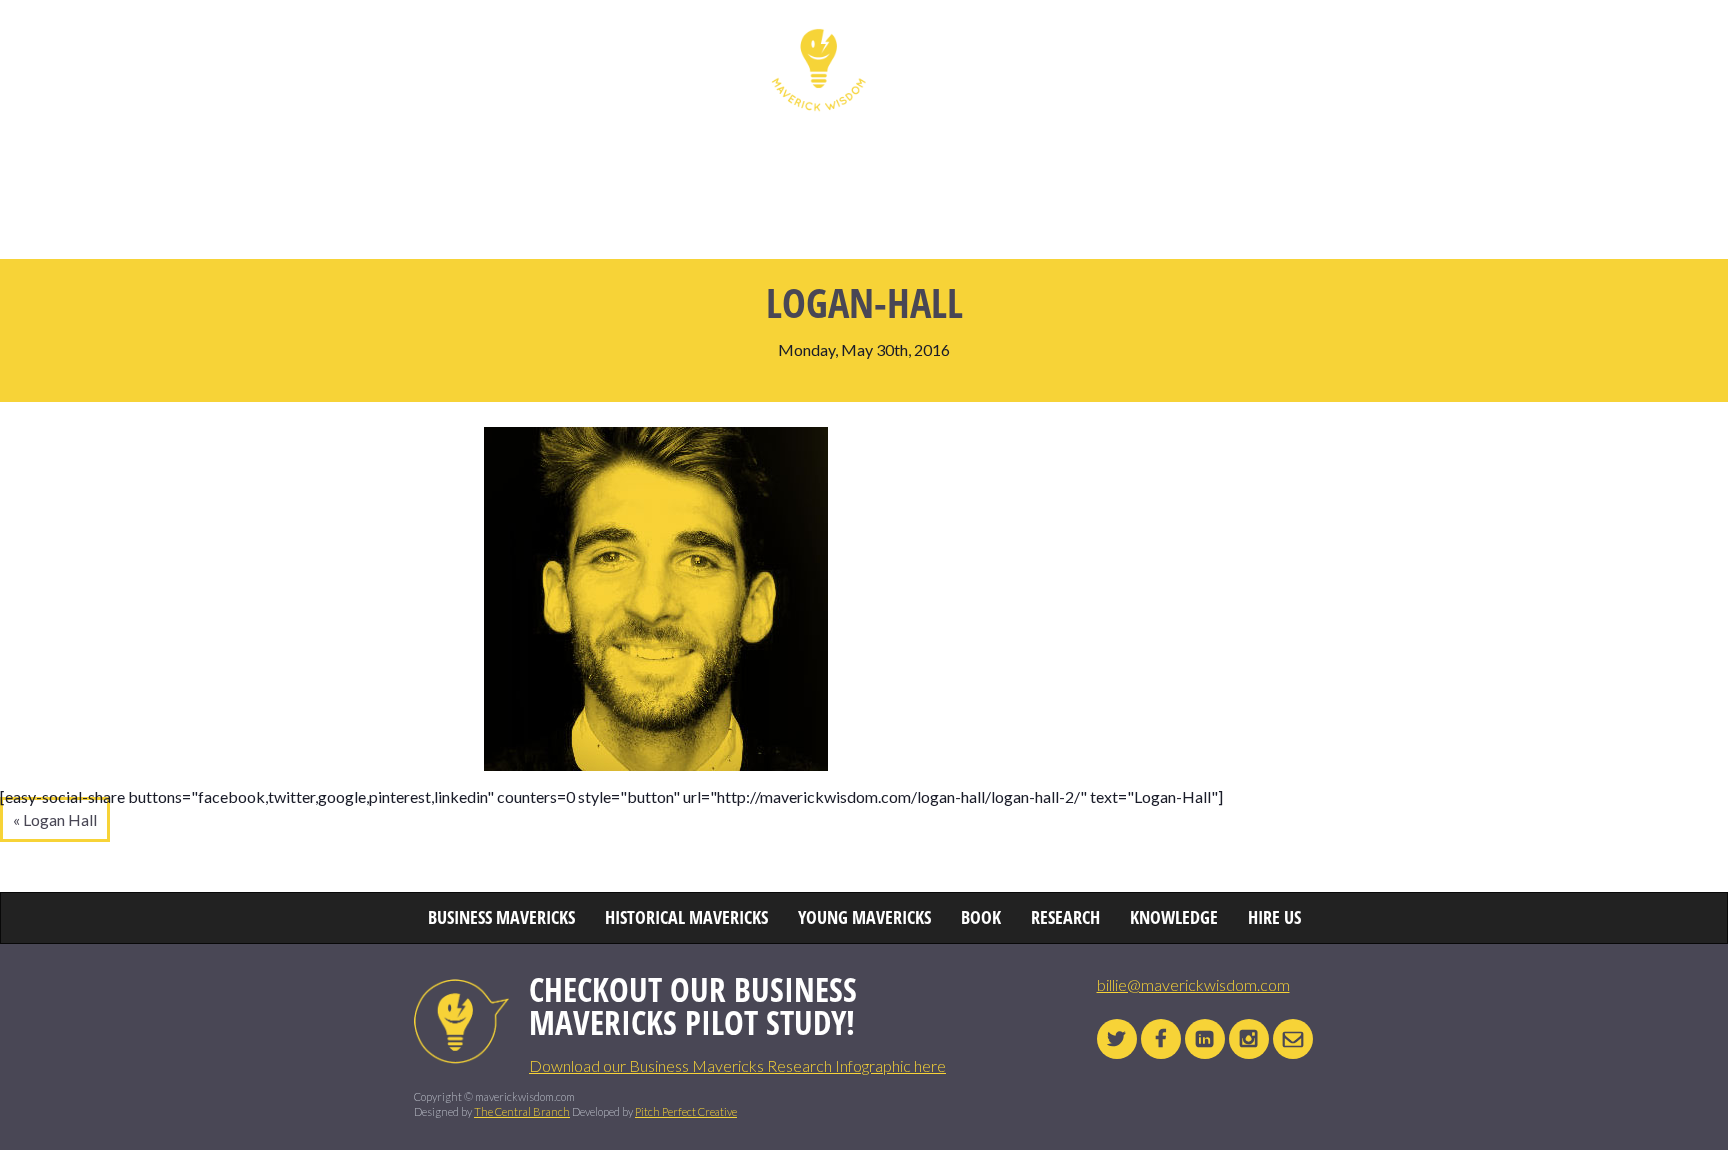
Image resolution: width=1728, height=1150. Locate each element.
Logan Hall (60, 819)
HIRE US (1360, 45)
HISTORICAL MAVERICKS (672, 45)
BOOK (1067, 45)
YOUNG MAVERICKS (950, 45)
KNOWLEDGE (1260, 45)
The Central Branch (522, 1111)
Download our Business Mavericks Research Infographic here (737, 1065)
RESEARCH (1151, 45)
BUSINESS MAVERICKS (487, 45)
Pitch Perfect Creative (686, 1111)
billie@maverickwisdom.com (1193, 984)
